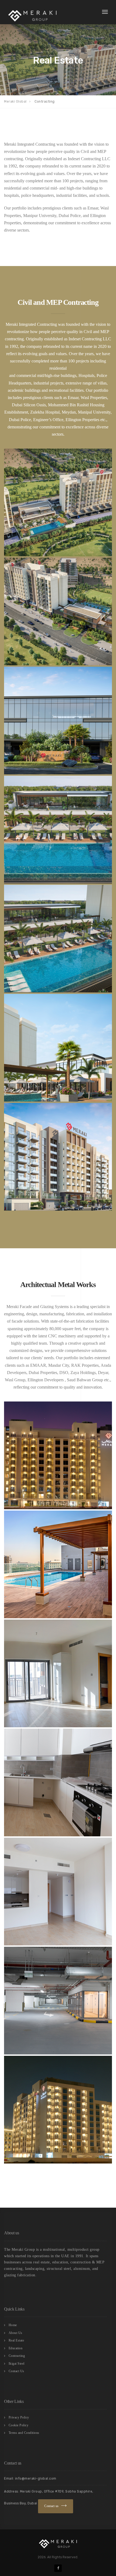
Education (16, 2348)
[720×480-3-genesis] (58, 1673)
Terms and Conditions (24, 2433)
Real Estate (16, 2340)
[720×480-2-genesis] (58, 1564)
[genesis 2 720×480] (58, 2110)
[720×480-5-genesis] (58, 1892)
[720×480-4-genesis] (58, 1782)
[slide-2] (58, 611)
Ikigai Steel (17, 2364)
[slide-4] (58, 830)
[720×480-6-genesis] (58, 2001)
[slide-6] (58, 1048)
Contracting (17, 2356)
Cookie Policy (19, 2425)
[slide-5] (58, 939)
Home (13, 2325)
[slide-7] (58, 1157)
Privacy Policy (19, 2417)
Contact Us (16, 2371)
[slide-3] (58, 721)
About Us (16, 2333)
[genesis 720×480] (58, 1455)
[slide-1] (58, 502)
